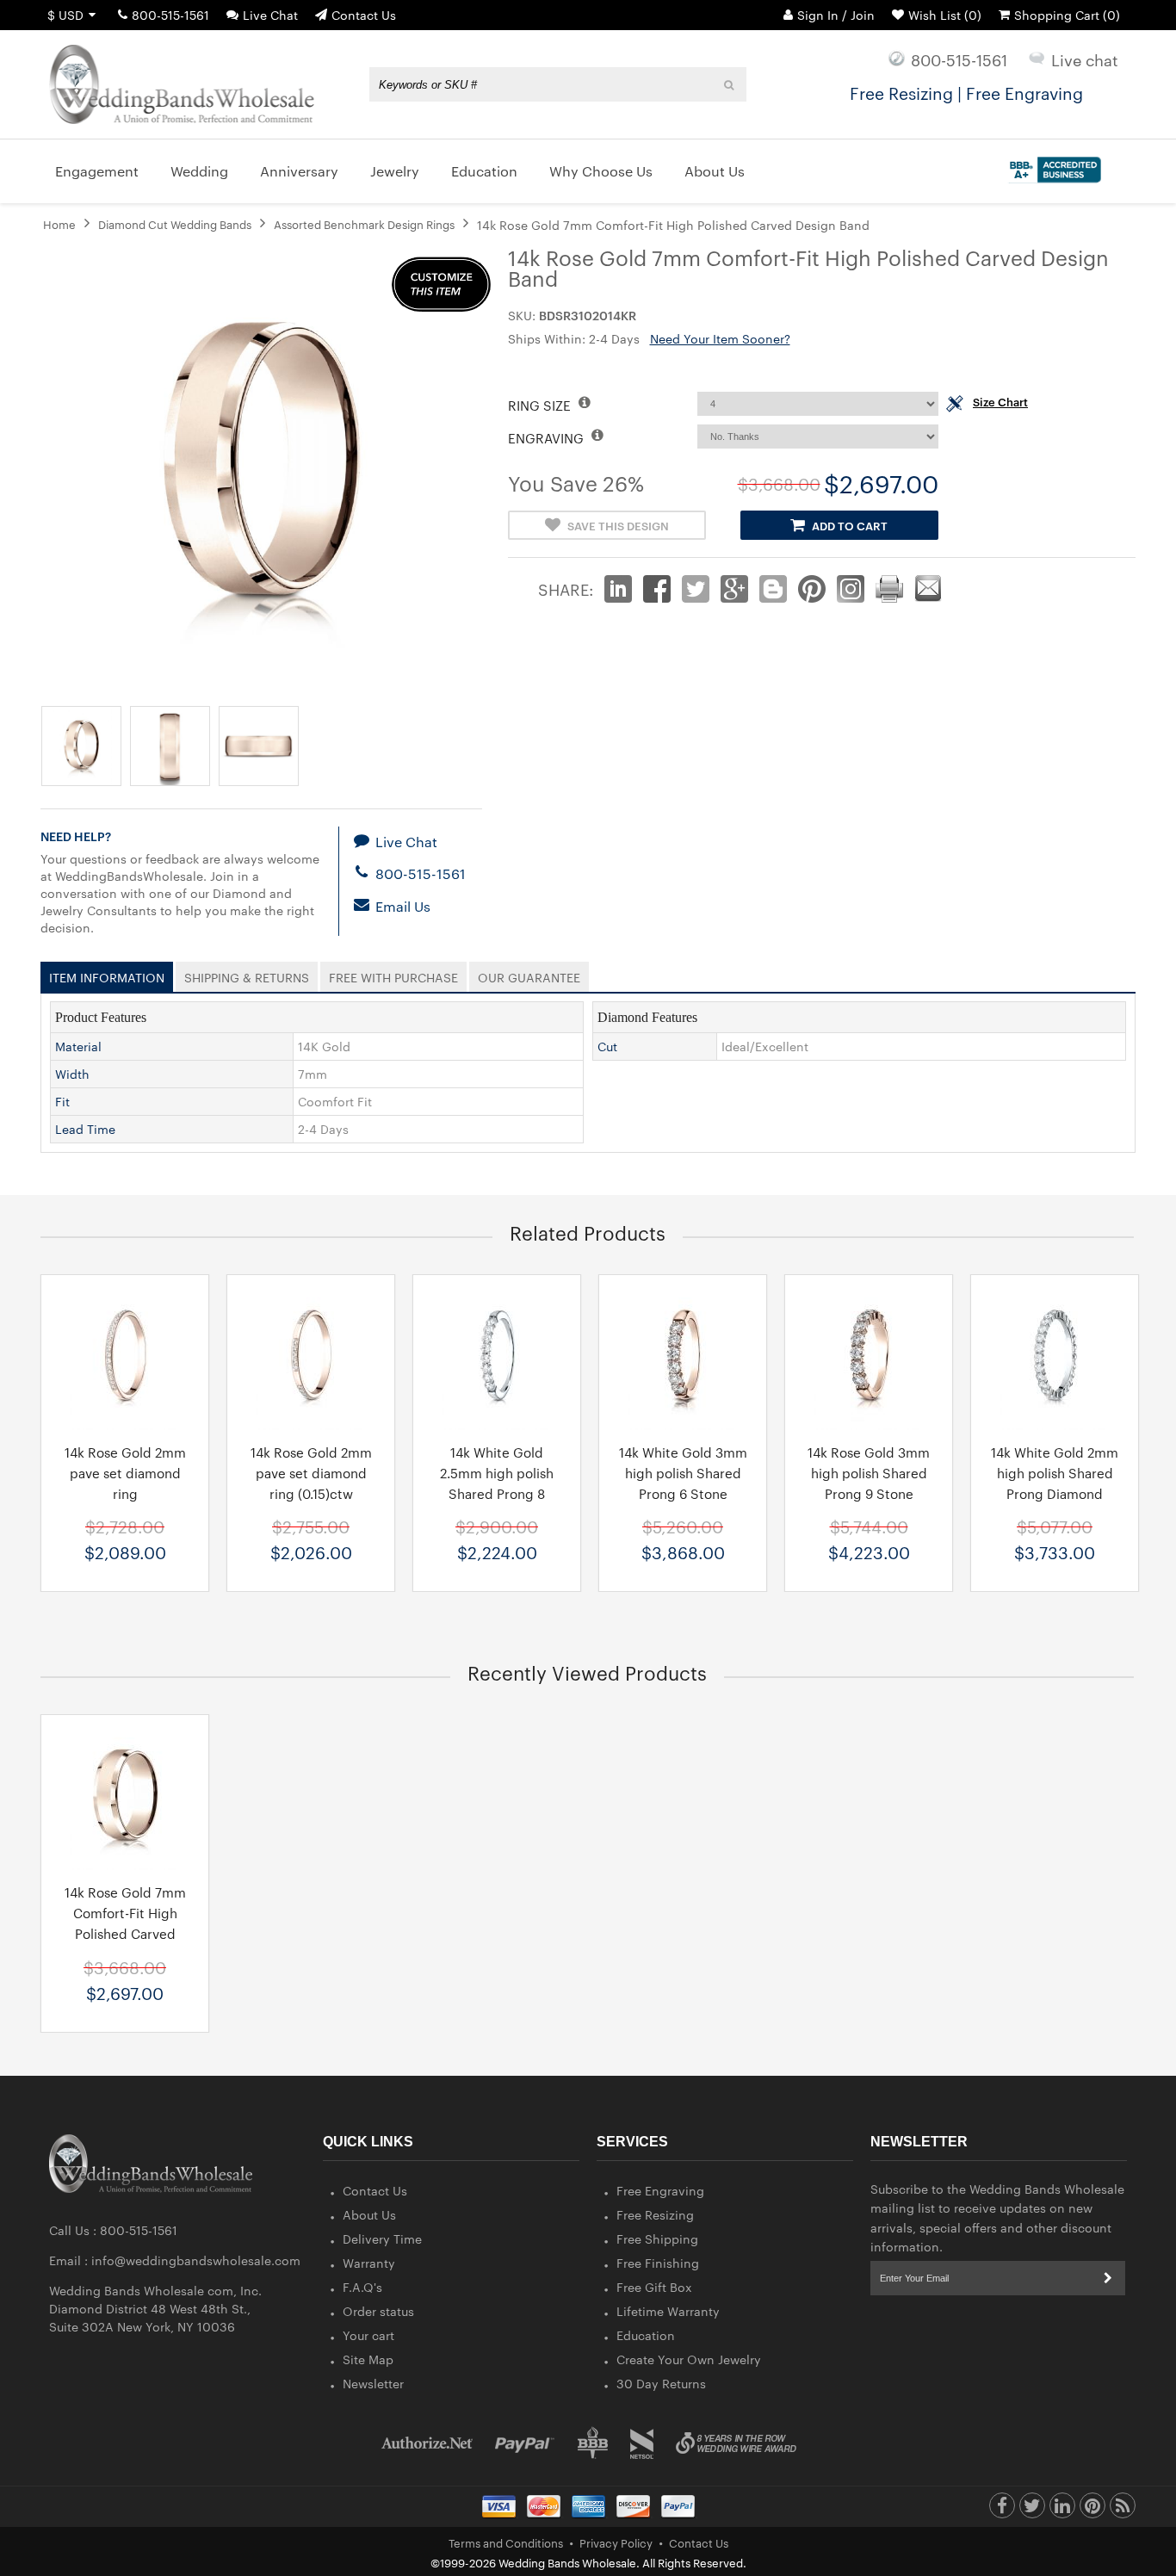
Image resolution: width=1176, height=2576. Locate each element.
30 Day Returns (661, 2383)
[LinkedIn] (1062, 2510)
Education (646, 2335)
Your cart (368, 2335)
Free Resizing (655, 2214)
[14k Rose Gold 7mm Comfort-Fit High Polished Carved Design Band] (125, 1797)
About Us (369, 2214)
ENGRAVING (548, 438)
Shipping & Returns (247, 974)
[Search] (730, 84)
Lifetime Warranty (668, 2311)
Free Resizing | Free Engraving (966, 92)
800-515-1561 (170, 15)
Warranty (369, 2263)
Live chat (1085, 59)
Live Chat (270, 15)
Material (78, 1046)
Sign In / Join (836, 15)
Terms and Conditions (506, 2542)
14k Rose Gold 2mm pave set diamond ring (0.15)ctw (311, 1473)
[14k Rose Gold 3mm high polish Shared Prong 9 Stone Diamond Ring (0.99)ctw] (869, 1357)
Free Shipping (657, 2239)
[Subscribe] (1108, 2278)
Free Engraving (660, 2190)
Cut (607, 1046)
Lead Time (85, 1129)
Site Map (368, 2359)
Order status (378, 2311)
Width (72, 1074)
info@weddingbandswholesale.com (196, 2260)
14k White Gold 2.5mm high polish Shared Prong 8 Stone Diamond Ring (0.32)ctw (497, 1493)
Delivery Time (382, 2239)
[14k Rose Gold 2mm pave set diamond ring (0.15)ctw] (311, 1357)
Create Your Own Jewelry (689, 2359)
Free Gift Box (654, 2287)
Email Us (401, 906)
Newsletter (373, 2383)
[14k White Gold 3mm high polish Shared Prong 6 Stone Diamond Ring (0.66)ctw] (683, 1357)
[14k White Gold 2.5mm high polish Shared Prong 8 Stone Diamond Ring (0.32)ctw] (497, 1357)
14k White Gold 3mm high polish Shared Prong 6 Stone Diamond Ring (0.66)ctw (683, 1493)
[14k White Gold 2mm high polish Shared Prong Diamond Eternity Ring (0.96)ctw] (1055, 1357)
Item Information (107, 974)
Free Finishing (658, 2263)
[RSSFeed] (1123, 2510)
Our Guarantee (529, 974)
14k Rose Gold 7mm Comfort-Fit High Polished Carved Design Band (125, 1923)
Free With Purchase (393, 974)
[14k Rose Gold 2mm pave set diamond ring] (125, 1357)
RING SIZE (541, 405)
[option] (125, 1433)
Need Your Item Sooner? (720, 338)
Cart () (1067, 15)
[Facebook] (1002, 2510)
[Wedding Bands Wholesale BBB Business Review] (593, 2443)
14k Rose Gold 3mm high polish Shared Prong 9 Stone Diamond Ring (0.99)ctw (869, 1493)
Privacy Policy (616, 2542)
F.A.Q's (362, 2287)
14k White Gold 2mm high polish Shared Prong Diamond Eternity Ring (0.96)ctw (1055, 1493)
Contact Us (364, 15)
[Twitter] (1032, 2510)
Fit (62, 1101)
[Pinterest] (1092, 2510)
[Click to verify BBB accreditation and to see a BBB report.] (1052, 166)
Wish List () (945, 15)
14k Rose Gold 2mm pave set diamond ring (125, 1473)
